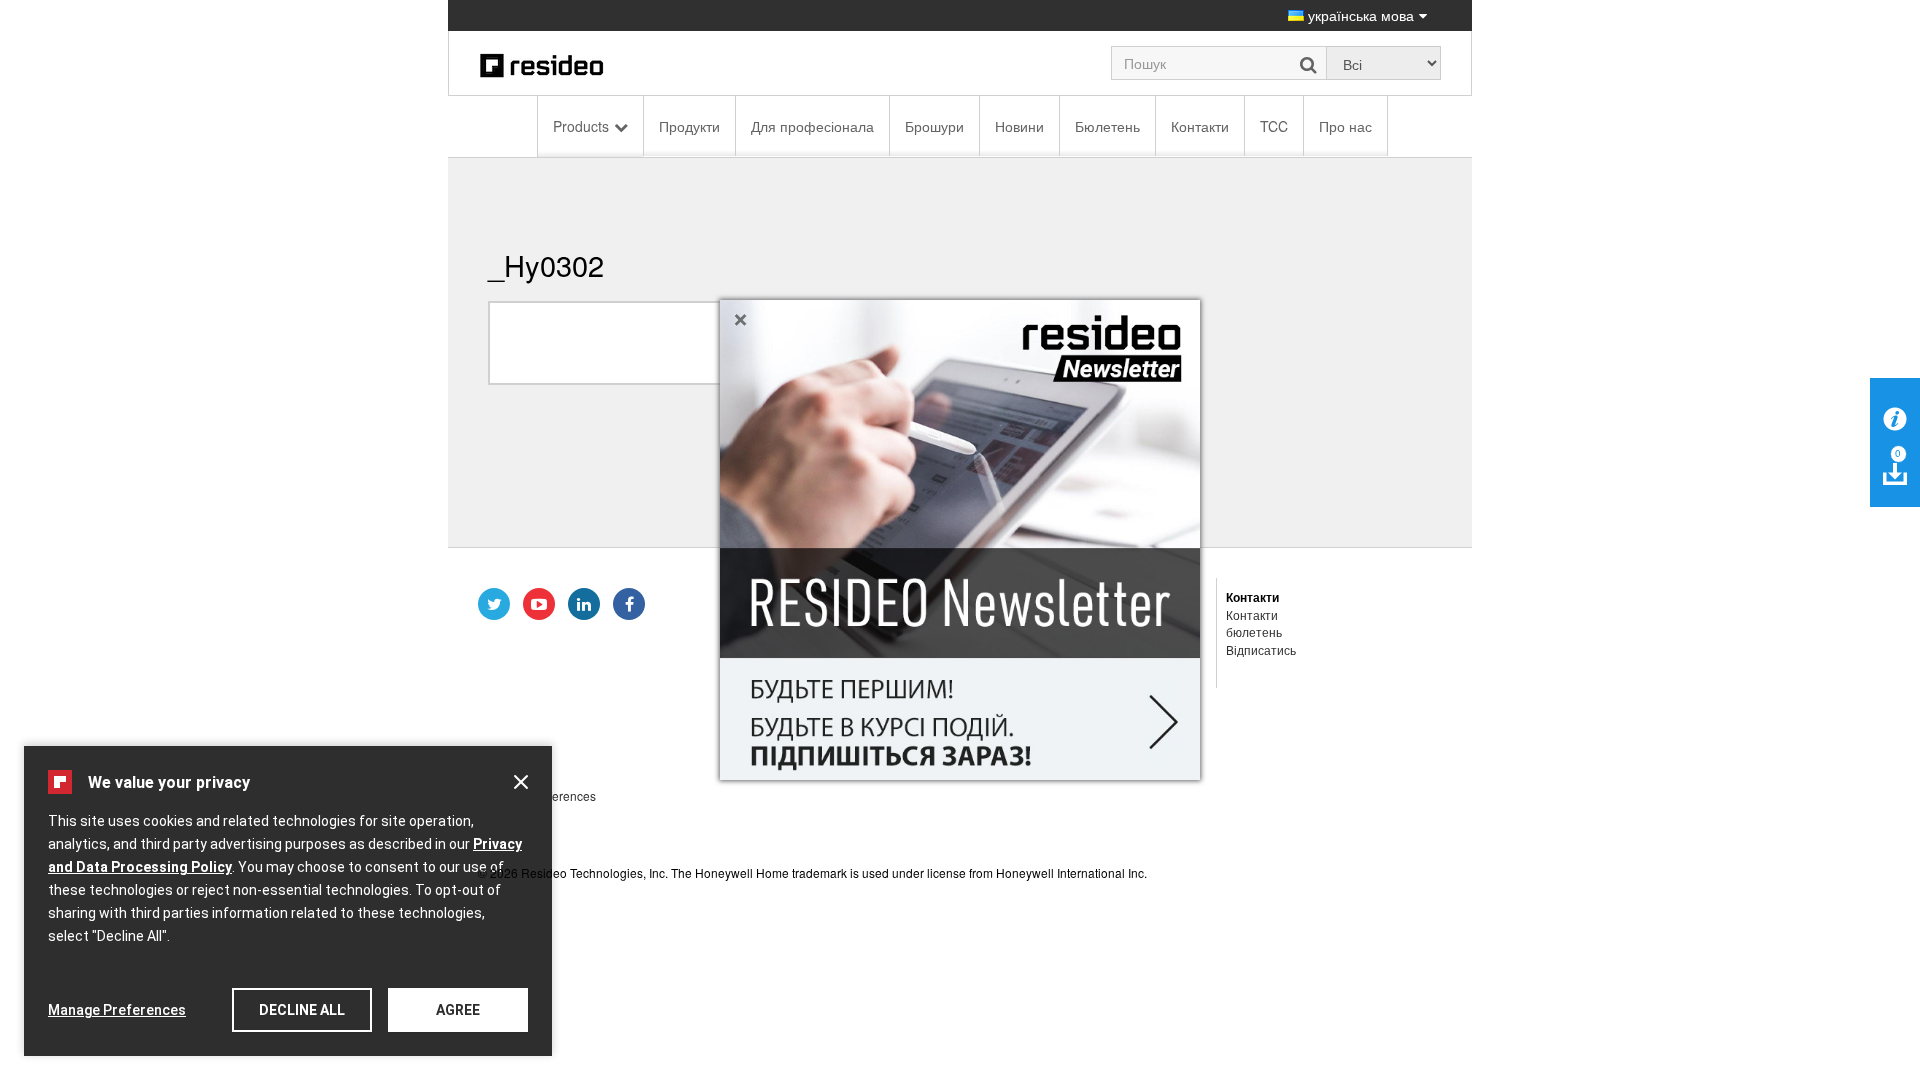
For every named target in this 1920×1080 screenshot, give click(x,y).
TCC (1274, 126)
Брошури (934, 126)
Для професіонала (812, 126)
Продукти (689, 126)
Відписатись (1261, 649)
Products (581, 126)
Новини (1019, 126)
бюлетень (1254, 631)
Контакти (1200, 126)
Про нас (1345, 126)
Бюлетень (1107, 126)
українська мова (1359, 15)
